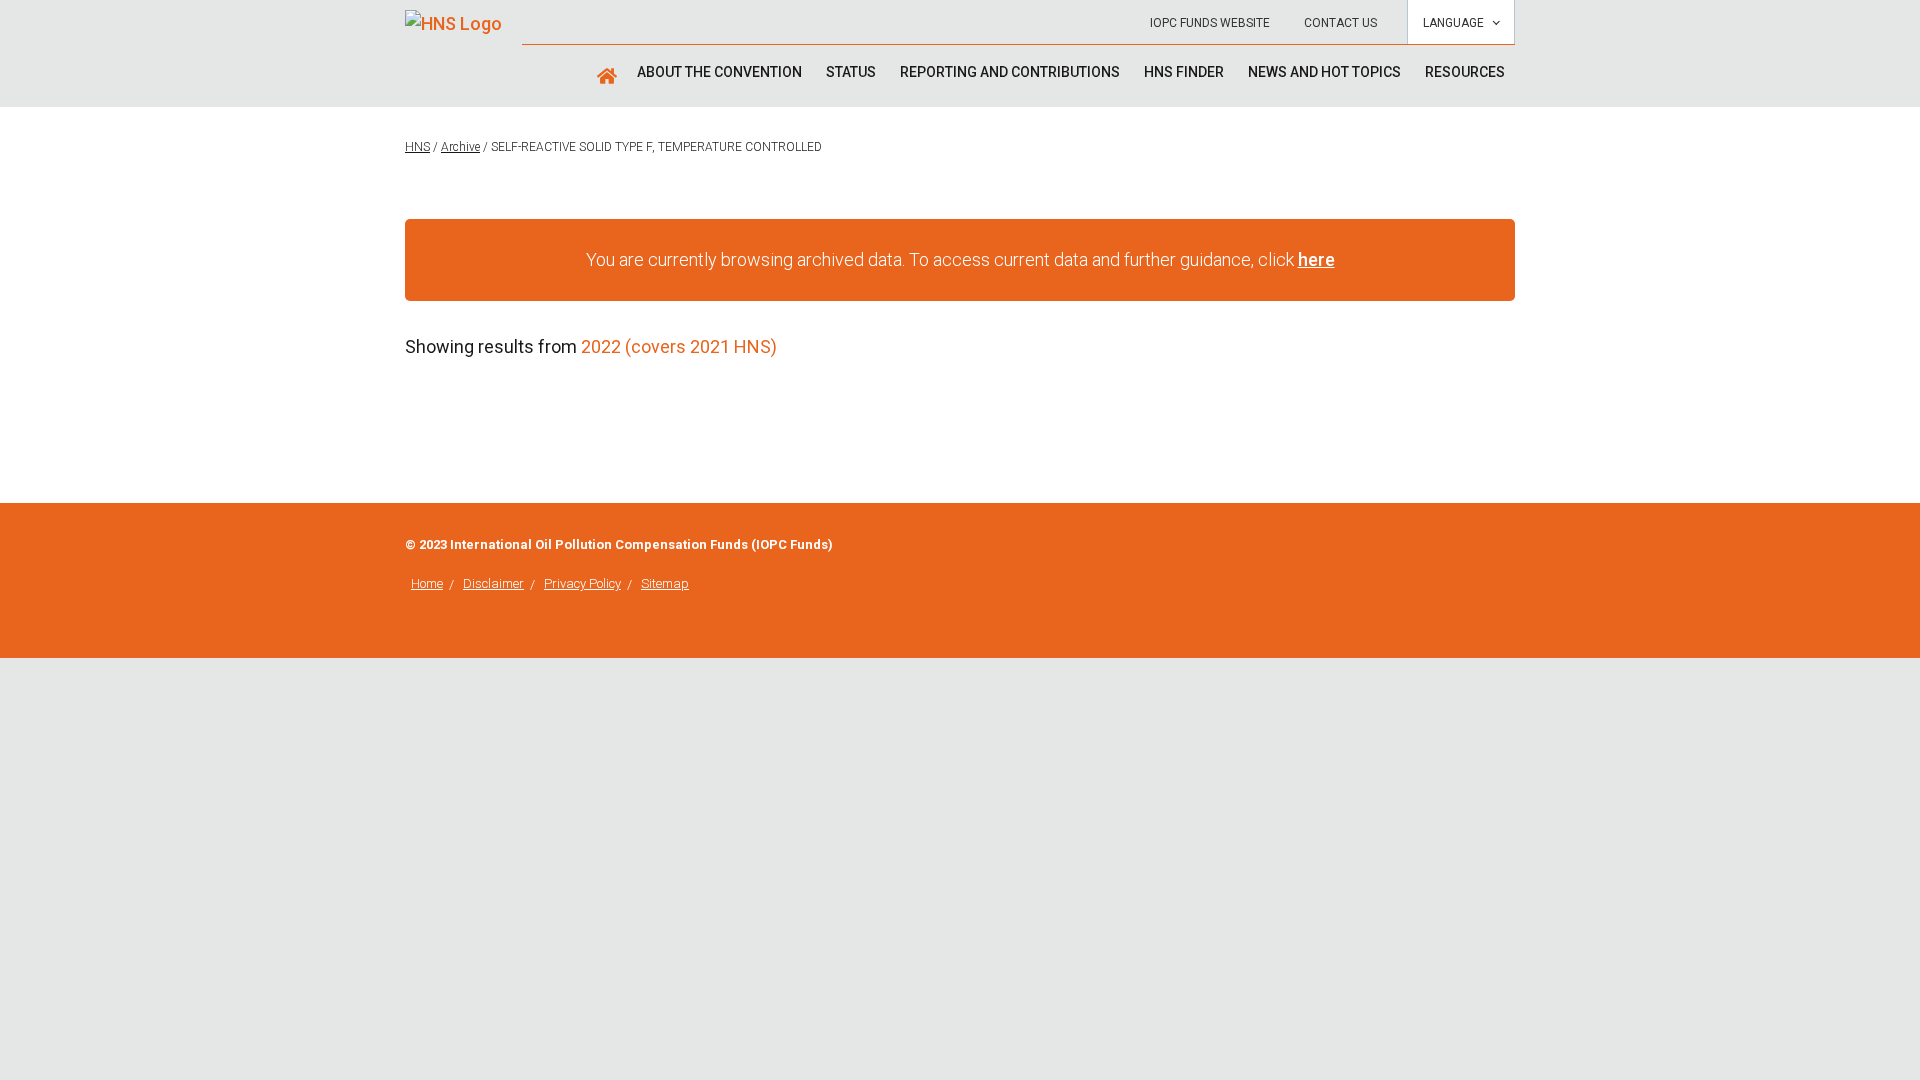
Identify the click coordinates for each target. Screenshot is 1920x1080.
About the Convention (719, 72)
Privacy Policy (582, 583)
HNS (417, 147)
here (1316, 259)
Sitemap (665, 583)
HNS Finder (1184, 72)
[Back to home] (453, 16)
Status (851, 72)
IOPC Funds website (1210, 23)
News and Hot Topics (1324, 72)
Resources (1465, 72)
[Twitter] (1509, 546)
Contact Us (1340, 23)
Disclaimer (493, 583)
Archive (460, 147)
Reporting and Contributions (1010, 72)
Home (427, 583)
